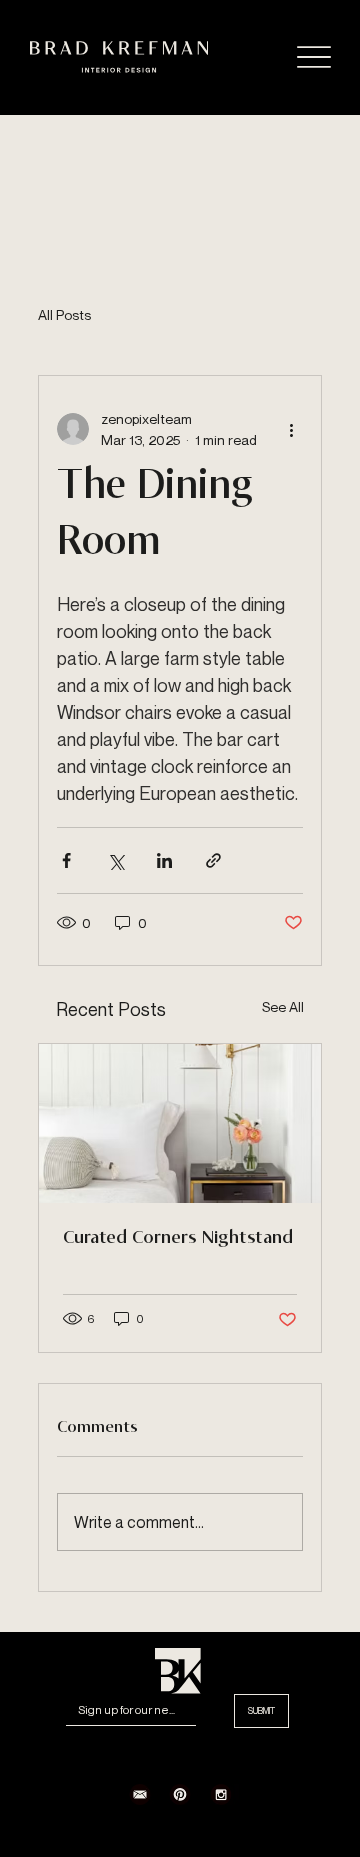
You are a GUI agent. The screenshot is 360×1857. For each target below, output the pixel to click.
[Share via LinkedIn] (164, 860)
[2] (140, 1794)
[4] (221, 1794)
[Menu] (313, 57)
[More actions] (291, 429)
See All (283, 1006)
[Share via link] (213, 860)
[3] (180, 1794)
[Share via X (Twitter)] (115, 860)
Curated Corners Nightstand (178, 1238)
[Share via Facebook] (66, 860)
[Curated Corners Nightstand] (180, 1123)
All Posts (64, 314)
